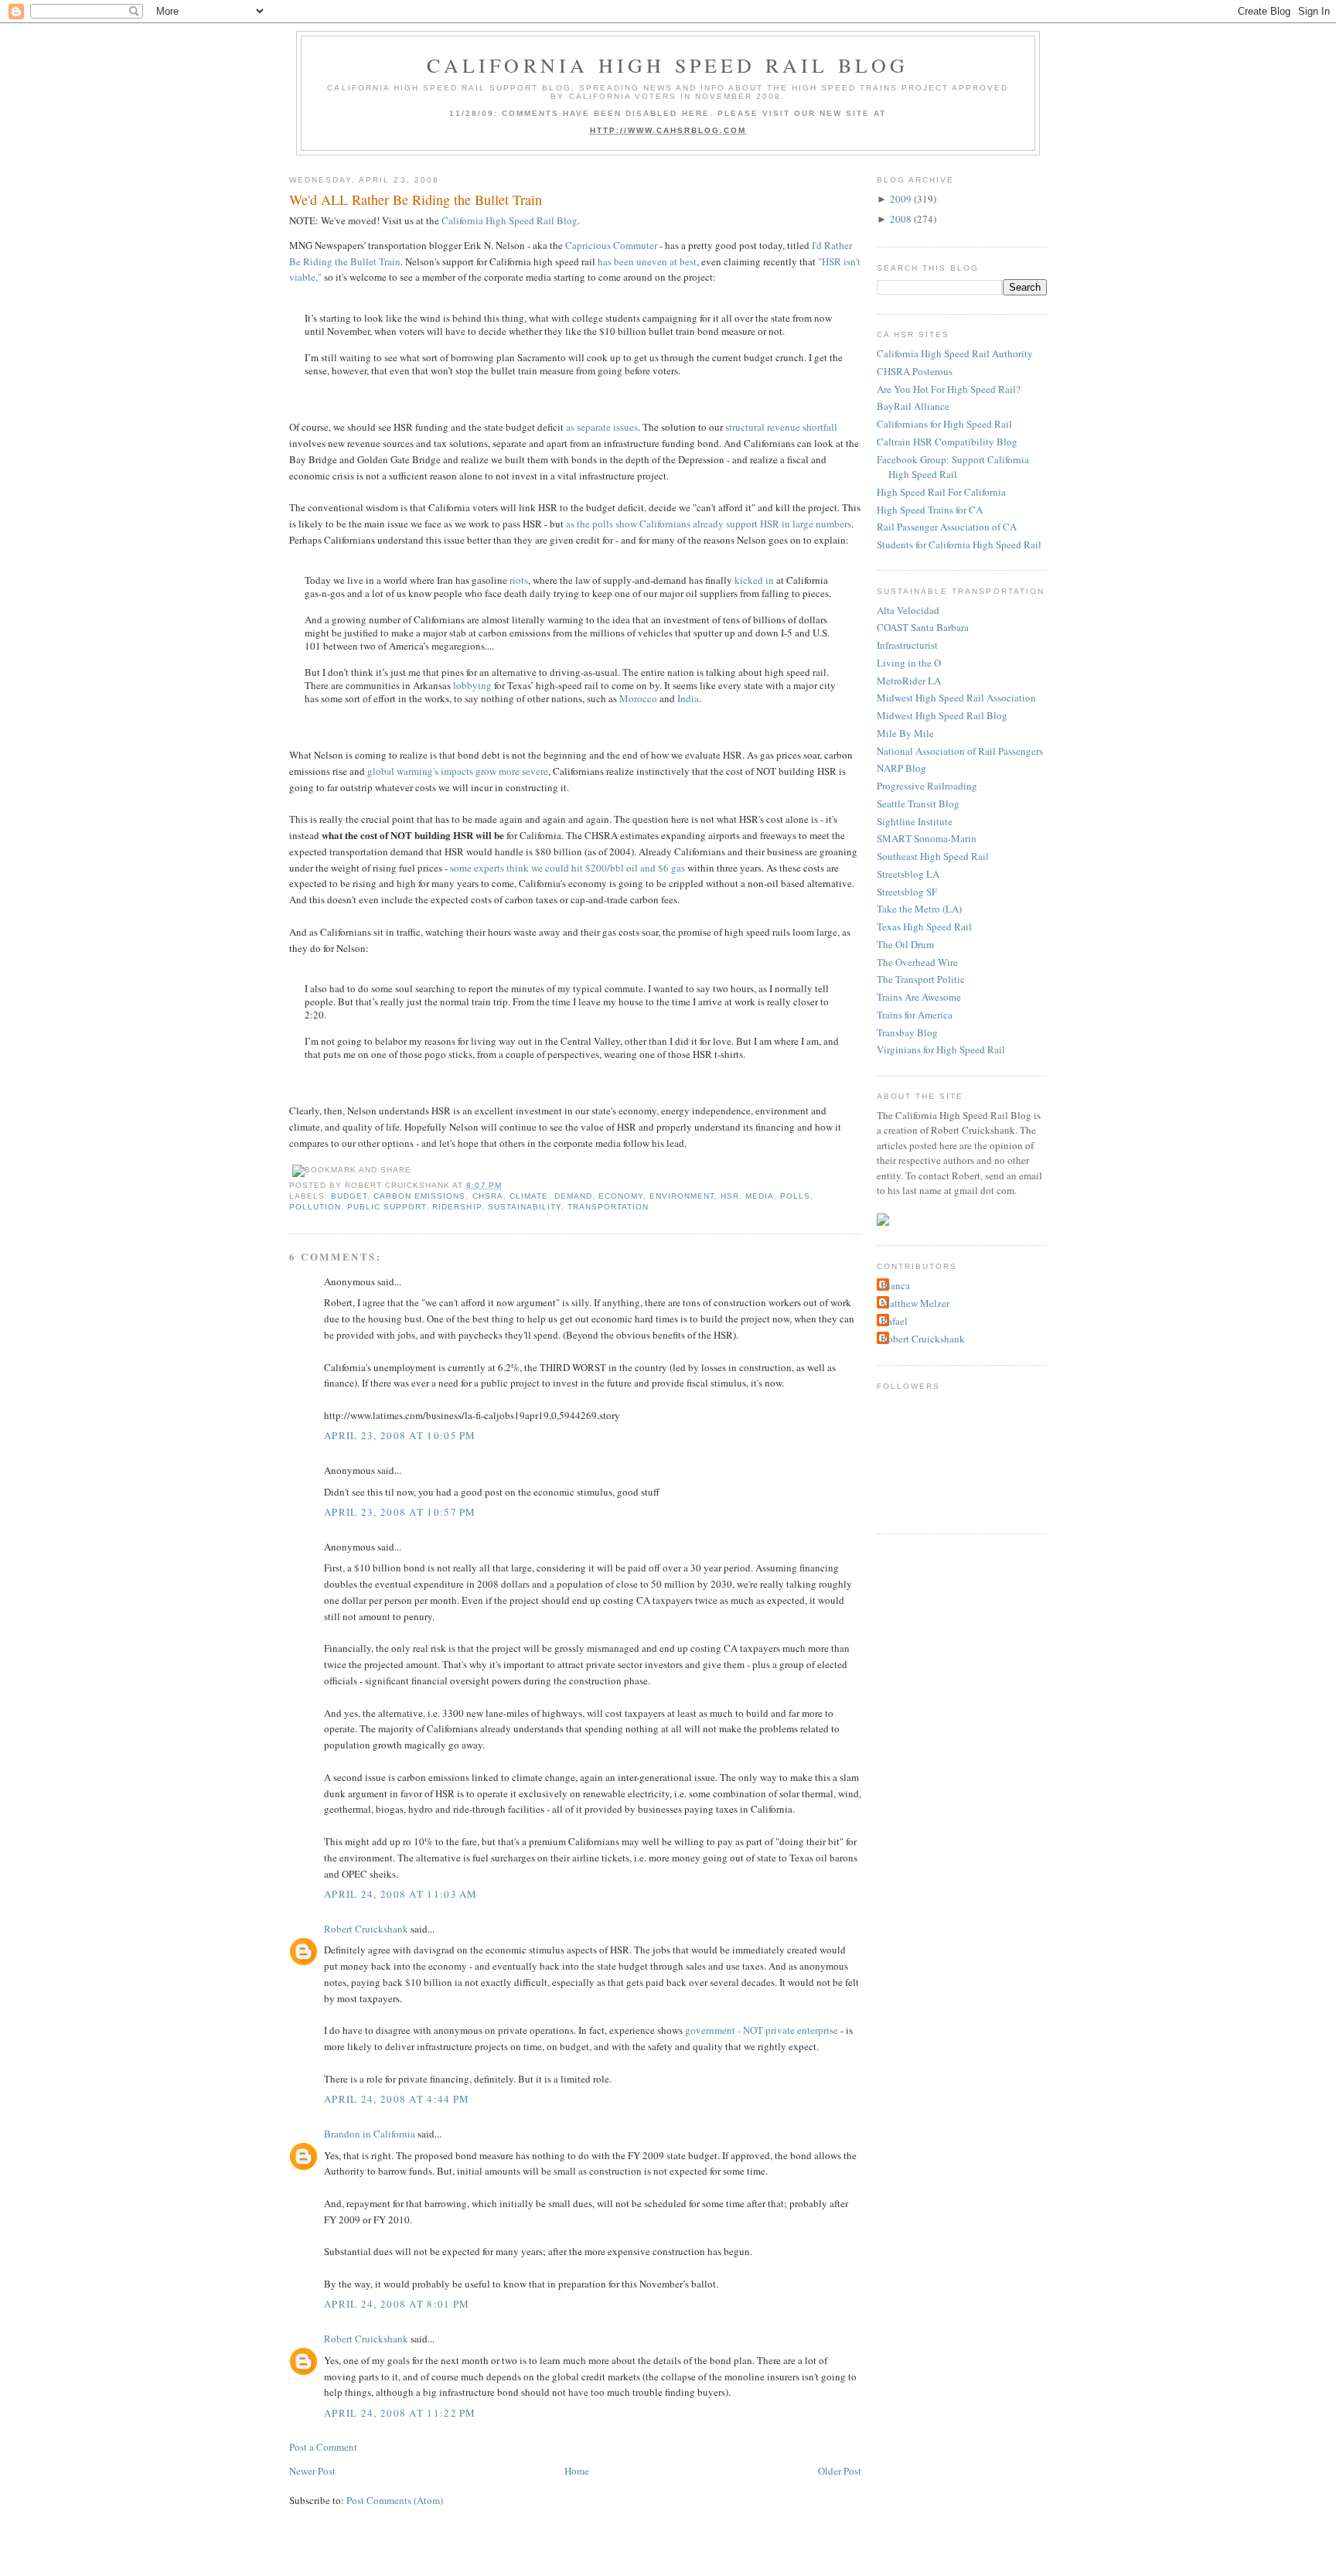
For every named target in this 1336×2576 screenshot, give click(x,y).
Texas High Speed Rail (924, 926)
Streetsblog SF (907, 892)
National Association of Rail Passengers (960, 751)
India (688, 698)
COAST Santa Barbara (923, 627)
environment (682, 1196)
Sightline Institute (915, 821)
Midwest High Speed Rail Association (956, 698)
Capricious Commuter (611, 245)
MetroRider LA (909, 681)
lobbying (472, 685)
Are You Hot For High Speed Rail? (949, 389)
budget (349, 1196)
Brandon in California (370, 2134)
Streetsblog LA (908, 874)
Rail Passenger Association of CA (947, 527)
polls (795, 1196)
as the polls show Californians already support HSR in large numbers (709, 524)
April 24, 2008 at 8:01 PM (397, 2304)
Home (577, 2471)
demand (573, 1196)
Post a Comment (323, 2447)
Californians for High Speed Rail (944, 424)
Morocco (638, 698)
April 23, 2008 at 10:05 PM (400, 1435)
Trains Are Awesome (919, 997)
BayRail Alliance (913, 406)
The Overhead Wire (917, 962)
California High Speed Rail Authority (955, 353)
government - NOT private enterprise (762, 2030)
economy (621, 1196)
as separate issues (602, 427)
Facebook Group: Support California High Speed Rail (953, 467)
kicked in (754, 580)
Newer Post (312, 2471)
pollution (315, 1207)
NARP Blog (901, 768)
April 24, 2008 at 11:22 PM (400, 2413)
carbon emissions (419, 1196)
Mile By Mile (905, 733)
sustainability (525, 1207)
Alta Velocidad (908, 610)
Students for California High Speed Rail (959, 544)
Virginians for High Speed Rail (941, 1049)
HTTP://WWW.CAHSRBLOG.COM (668, 130)
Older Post (840, 2471)
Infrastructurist (907, 645)
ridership (457, 1207)
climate (529, 1196)
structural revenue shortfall (781, 427)
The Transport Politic (921, 979)
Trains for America (915, 1015)
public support (387, 1207)
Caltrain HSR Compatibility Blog (947, 442)
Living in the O (909, 663)
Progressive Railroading (927, 786)
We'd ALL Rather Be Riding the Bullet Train (416, 200)
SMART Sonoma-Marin (927, 838)
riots (519, 580)
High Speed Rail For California (941, 492)
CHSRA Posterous (915, 371)
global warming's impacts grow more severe (458, 771)
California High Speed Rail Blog (668, 65)
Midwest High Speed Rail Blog (942, 715)
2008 (901, 219)
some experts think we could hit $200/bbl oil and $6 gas (567, 868)
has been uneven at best (647, 261)
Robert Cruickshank (366, 1929)
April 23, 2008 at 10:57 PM (400, 1512)
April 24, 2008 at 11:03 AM (401, 1894)
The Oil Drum (905, 944)
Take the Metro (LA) (919, 909)
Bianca (895, 1285)
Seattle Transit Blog (918, 804)
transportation (608, 1207)
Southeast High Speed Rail (933, 856)
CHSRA (488, 1196)
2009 (901, 199)
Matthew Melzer (915, 1303)
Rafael (894, 1321)
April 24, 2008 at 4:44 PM (397, 2099)
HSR (730, 1196)
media (760, 1196)
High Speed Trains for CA (930, 510)
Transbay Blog (907, 1032)
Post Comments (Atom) (395, 2500)
